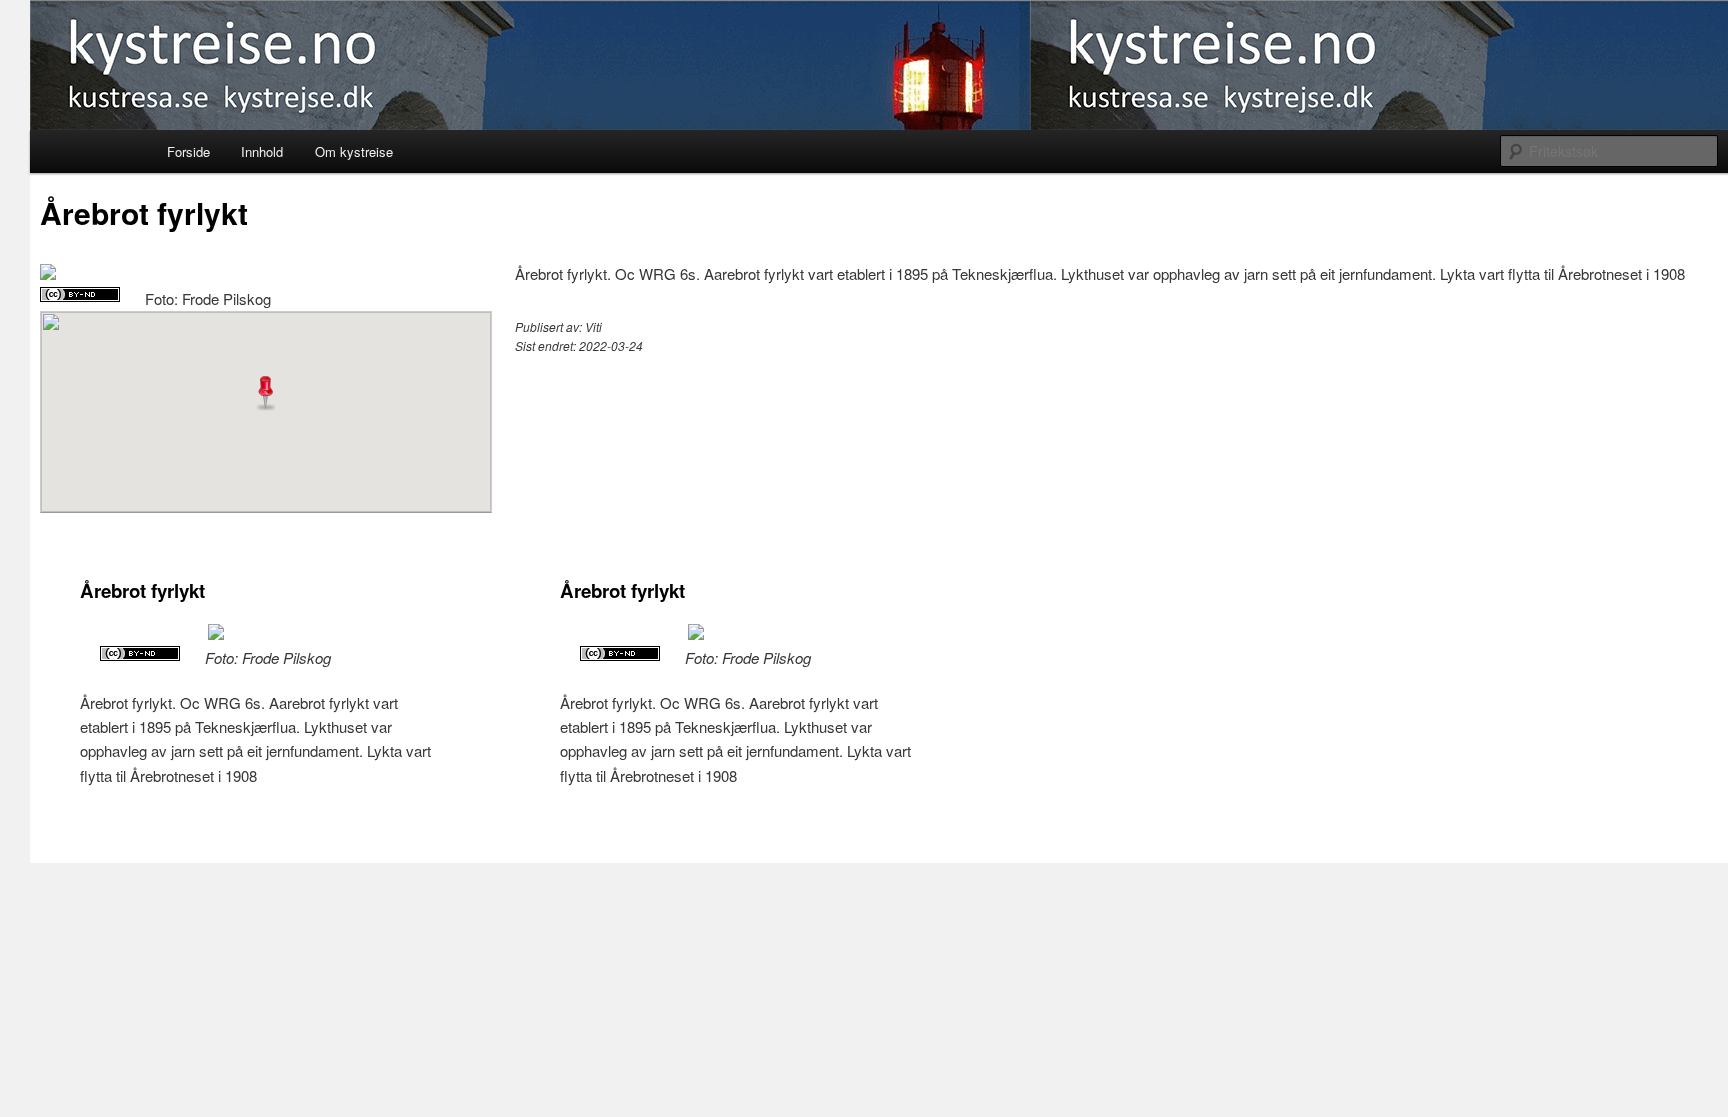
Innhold (262, 151)
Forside (188, 151)
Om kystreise (354, 151)
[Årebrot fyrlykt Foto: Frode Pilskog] (48, 273)
